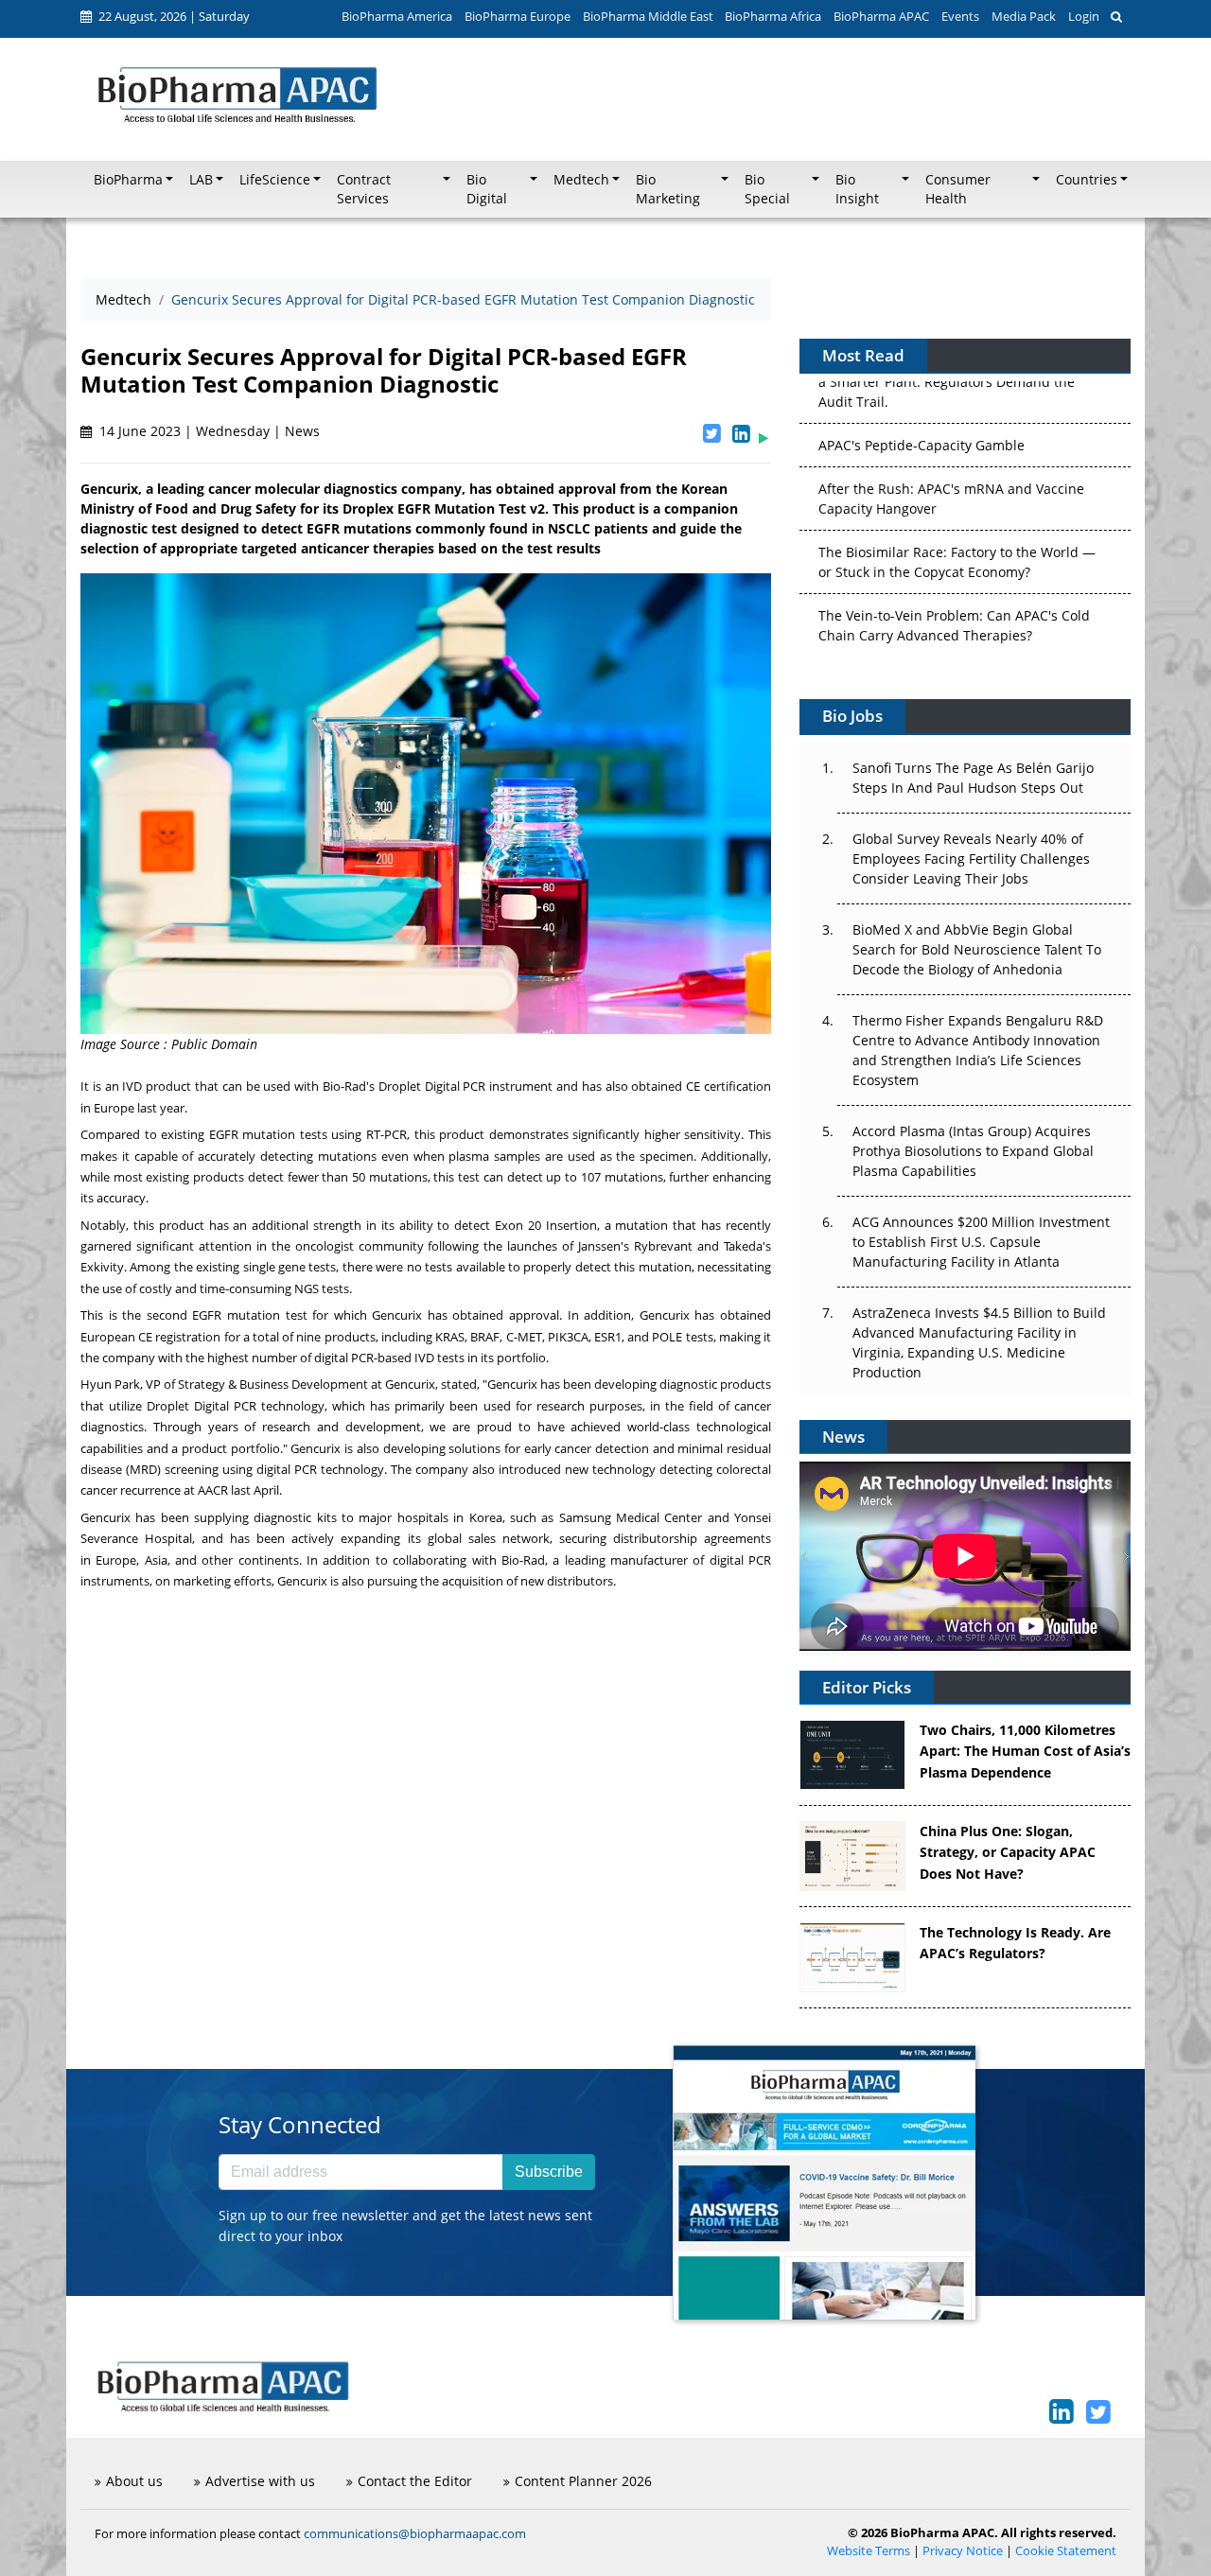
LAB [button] (201, 180)
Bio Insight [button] (857, 189)
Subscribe (549, 2172)
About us (134, 2481)
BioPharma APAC (881, 16)
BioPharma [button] (128, 180)
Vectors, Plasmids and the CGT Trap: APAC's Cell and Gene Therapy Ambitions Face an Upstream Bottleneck (956, 629)
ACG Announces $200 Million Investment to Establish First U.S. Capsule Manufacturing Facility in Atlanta (981, 1242)
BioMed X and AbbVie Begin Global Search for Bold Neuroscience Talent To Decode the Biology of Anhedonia (977, 949)
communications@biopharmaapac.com (415, 2533)
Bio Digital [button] (487, 189)
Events (960, 16)
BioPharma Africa (773, 16)
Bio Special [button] (767, 189)
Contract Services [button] (364, 189)
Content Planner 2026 (583, 2481)
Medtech (123, 299)
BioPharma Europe (518, 16)
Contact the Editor (415, 2481)
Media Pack (1024, 16)
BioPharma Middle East (648, 16)
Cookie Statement (1066, 2551)
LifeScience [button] (275, 180)
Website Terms (869, 2551)
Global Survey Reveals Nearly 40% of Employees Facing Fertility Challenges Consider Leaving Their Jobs (971, 859)
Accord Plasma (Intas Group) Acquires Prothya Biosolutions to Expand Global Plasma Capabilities (973, 1151)
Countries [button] (1087, 180)
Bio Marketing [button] (668, 189)
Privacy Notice (963, 2551)
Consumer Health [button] (958, 189)
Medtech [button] (581, 180)
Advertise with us (260, 2481)
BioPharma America (397, 16)
